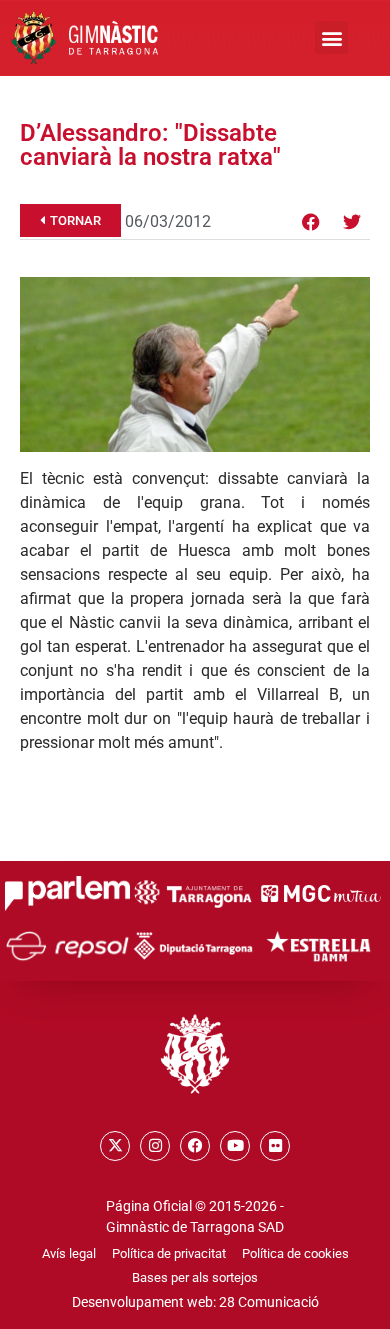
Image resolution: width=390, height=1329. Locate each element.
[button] (331, 37)
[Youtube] (235, 1146)
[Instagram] (155, 1146)
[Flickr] (275, 1146)
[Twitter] (352, 222)
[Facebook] (311, 222)
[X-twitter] (115, 1146)
